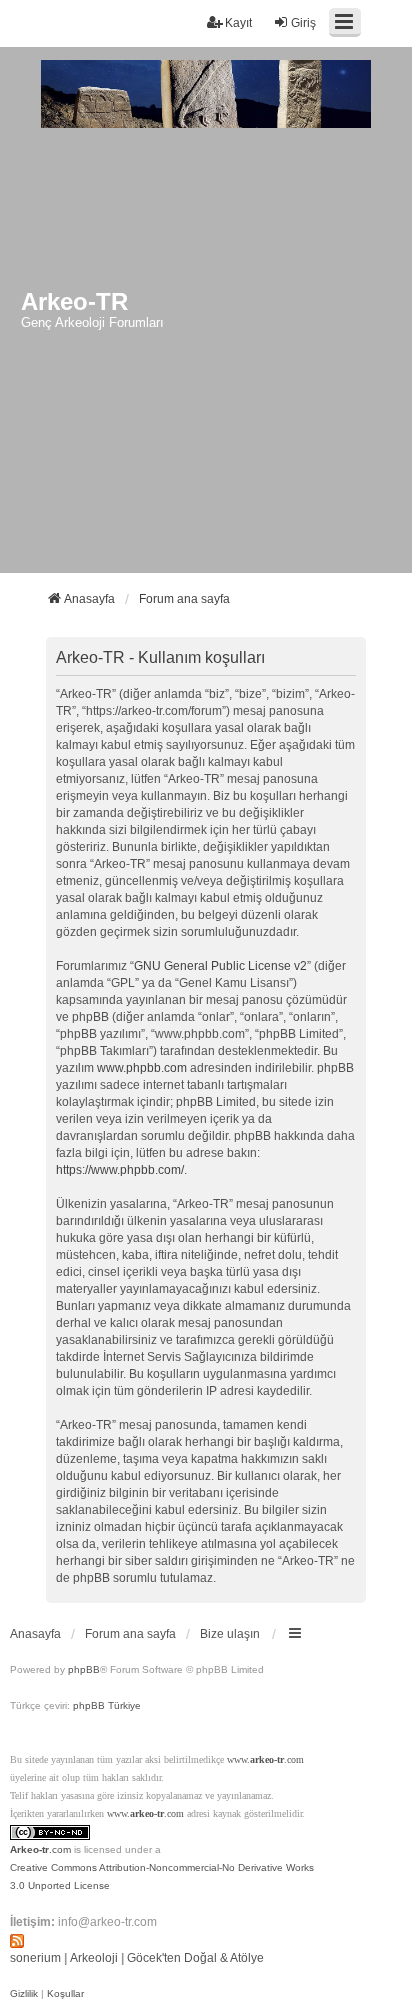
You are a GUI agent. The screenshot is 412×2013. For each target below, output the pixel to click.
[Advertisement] (206, 357)
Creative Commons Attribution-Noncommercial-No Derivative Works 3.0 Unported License (162, 1876)
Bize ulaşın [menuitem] (230, 1634)
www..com (265, 1759)
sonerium (35, 1958)
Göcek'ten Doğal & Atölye (195, 1958)
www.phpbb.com (142, 1068)
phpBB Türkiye (107, 1705)
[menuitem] (24, 1994)
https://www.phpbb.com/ (120, 1170)
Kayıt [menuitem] (238, 23)
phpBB (84, 1669)
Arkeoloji (94, 1958)
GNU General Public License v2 (220, 966)
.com (40, 1849)
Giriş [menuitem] (303, 23)
